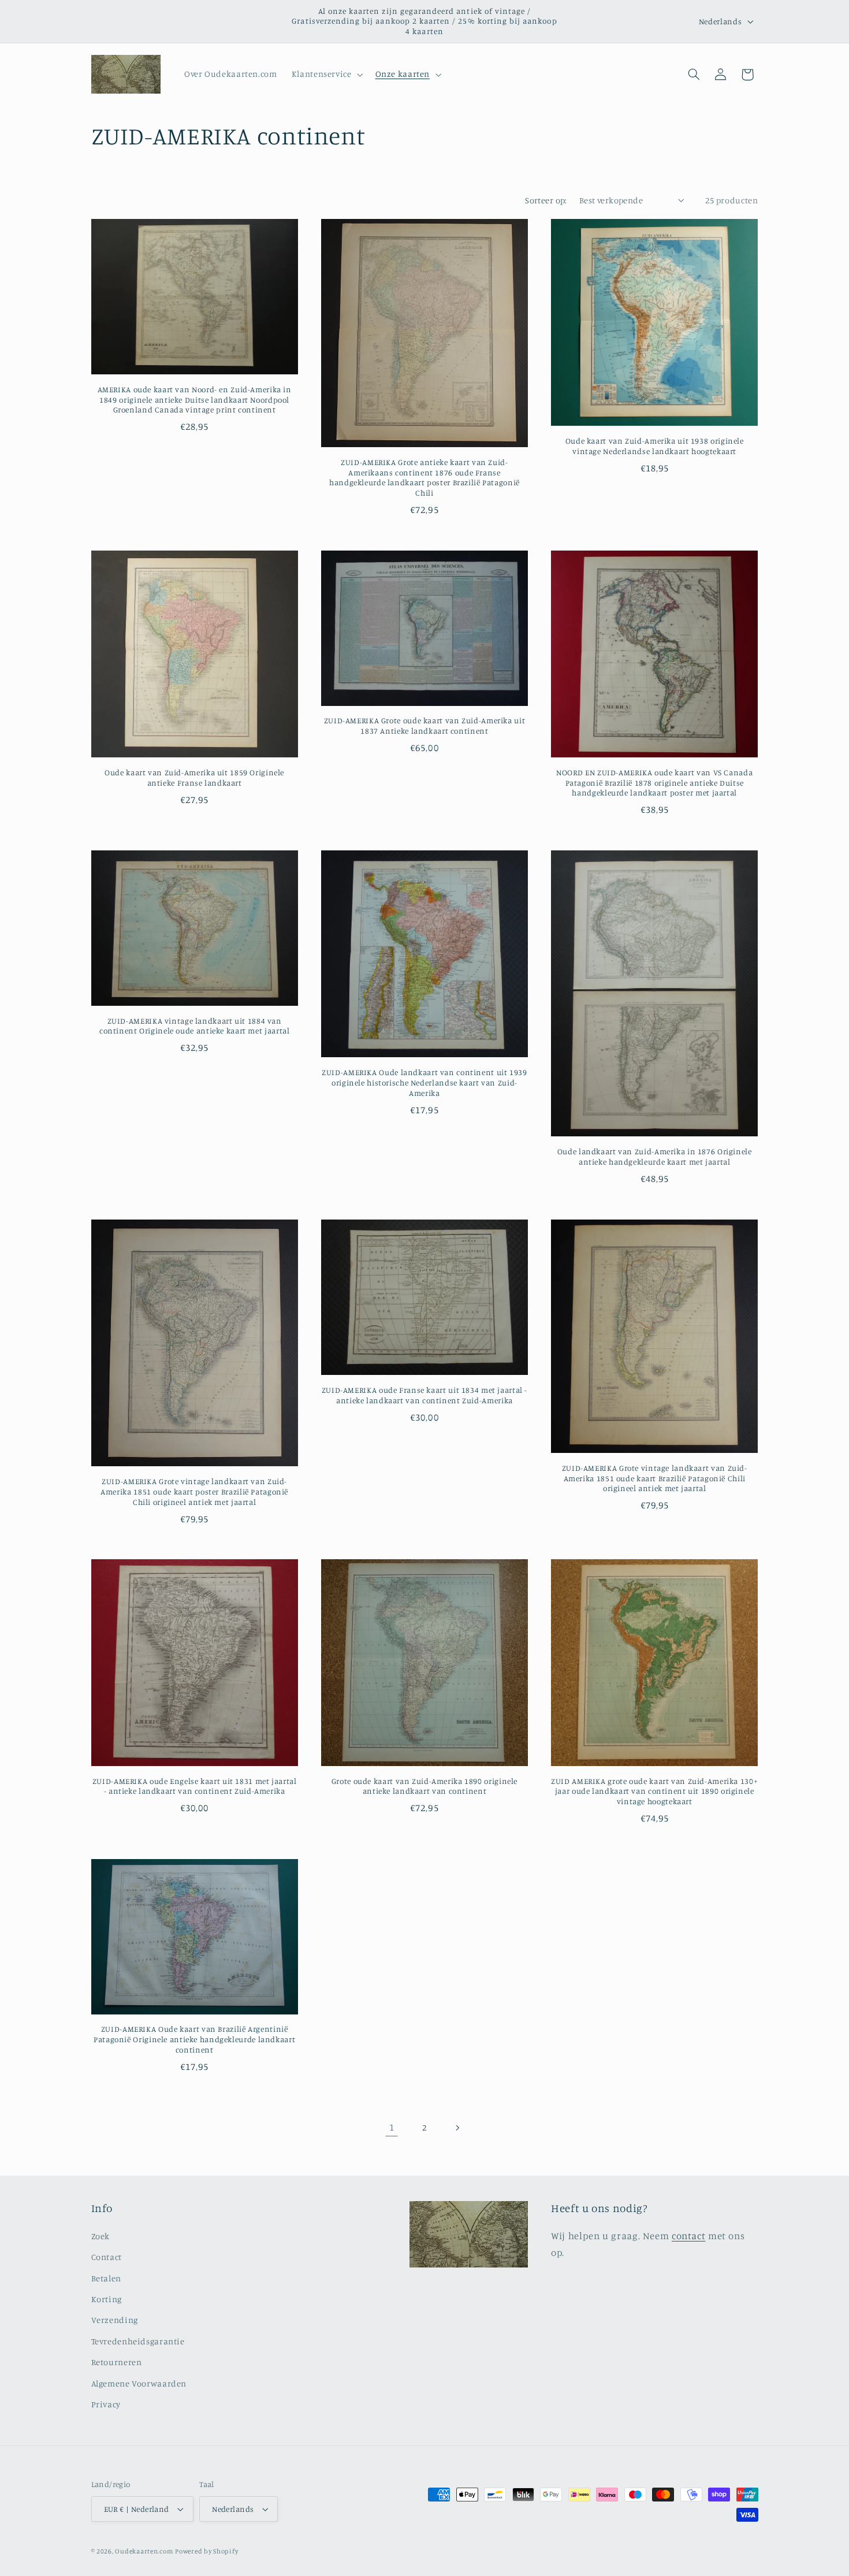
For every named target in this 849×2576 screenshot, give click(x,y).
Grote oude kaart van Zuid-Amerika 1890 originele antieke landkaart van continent (425, 1786)
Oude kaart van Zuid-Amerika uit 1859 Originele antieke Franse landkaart (194, 778)
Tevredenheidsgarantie (138, 2341)
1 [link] (392, 2128)
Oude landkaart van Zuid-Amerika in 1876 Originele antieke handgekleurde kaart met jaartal (655, 1157)
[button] (326, 75)
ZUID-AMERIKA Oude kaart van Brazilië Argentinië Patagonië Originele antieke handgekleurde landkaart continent (194, 2039)
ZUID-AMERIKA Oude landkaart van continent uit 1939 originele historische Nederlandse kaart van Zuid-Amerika (425, 1083)
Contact (107, 2257)
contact (688, 2236)
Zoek (101, 2236)
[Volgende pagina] (457, 2128)
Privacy (106, 2404)
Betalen (106, 2278)
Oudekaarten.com (144, 2551)
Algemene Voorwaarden (139, 2383)
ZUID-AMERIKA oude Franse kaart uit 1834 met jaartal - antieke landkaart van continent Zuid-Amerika (425, 1395)
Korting (107, 2299)
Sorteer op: (546, 200)
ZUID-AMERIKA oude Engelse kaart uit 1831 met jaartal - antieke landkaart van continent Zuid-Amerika (195, 1786)
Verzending (115, 2320)
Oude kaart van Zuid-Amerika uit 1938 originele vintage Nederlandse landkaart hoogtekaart (655, 447)
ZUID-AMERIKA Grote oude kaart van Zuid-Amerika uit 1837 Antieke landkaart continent (425, 726)
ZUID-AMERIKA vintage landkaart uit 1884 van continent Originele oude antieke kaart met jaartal (195, 1026)
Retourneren (117, 2362)
